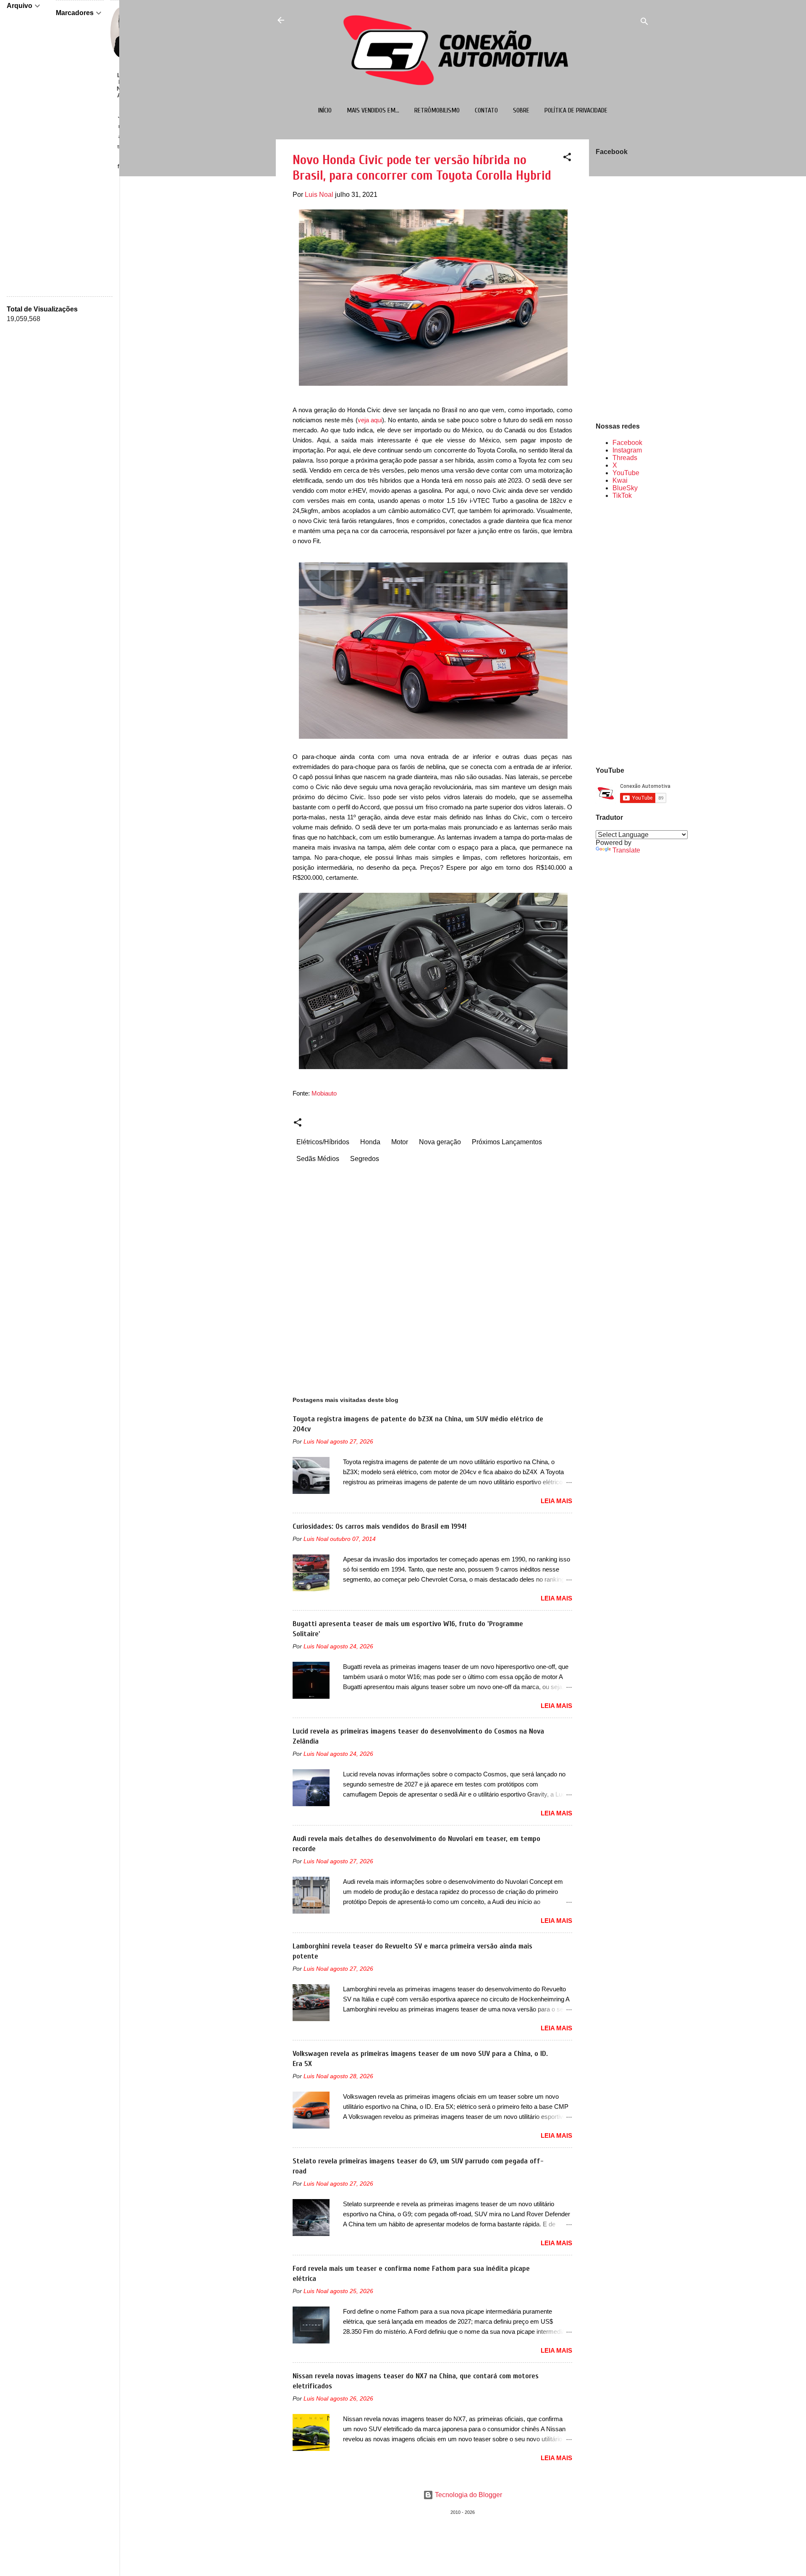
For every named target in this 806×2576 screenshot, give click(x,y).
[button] (567, 158)
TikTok (622, 496)
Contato (486, 110)
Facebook (627, 443)
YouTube (626, 473)
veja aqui (370, 420)
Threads (625, 458)
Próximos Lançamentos (507, 1142)
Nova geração (440, 1142)
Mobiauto (324, 1093)
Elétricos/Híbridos (323, 1142)
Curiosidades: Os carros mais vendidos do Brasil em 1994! (379, 1526)
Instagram (627, 450)
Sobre (521, 110)
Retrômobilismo (437, 110)
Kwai (620, 480)
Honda (370, 1142)
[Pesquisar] (644, 23)
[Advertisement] (623, 632)
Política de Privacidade (576, 110)
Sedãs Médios (318, 1159)
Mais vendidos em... (373, 110)
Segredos (365, 1159)
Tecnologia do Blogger (468, 2495)
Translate (626, 850)
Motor (400, 1142)
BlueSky (625, 488)
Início (325, 110)
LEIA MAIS (556, 1501)
